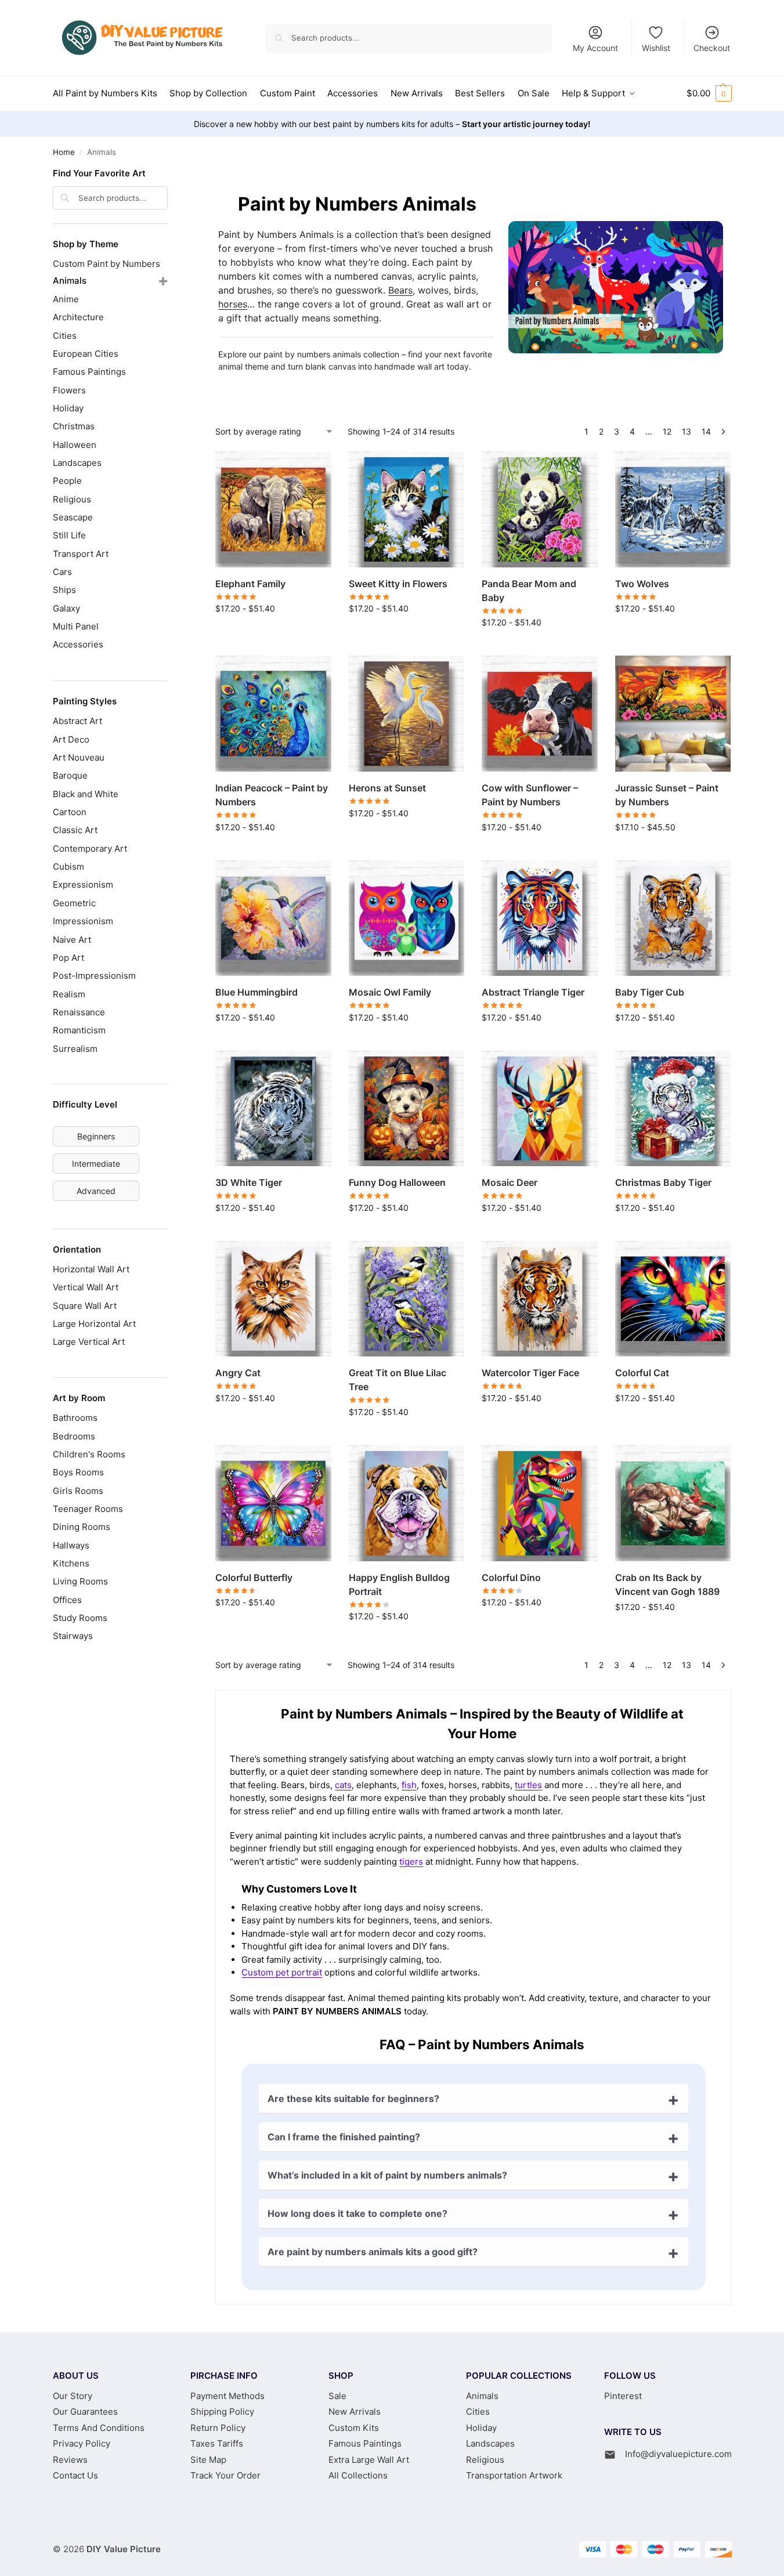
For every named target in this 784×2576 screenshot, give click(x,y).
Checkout (712, 48)
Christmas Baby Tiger (663, 1182)
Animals (70, 281)
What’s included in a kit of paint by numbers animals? (387, 2175)
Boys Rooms (78, 1472)
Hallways (71, 1545)
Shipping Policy (222, 2412)
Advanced (96, 1191)
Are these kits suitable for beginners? (353, 2099)
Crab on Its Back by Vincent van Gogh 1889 (667, 1584)
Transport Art (81, 554)
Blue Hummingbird (256, 992)
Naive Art (72, 940)
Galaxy (66, 608)
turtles (528, 1785)
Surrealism (75, 1049)
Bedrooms (74, 1436)
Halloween (75, 445)
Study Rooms (80, 1618)
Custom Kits (354, 2428)
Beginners (96, 1136)
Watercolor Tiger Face (530, 1373)
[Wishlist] (314, 469)
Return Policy (218, 2428)
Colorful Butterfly (254, 1578)
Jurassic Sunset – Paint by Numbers (667, 795)
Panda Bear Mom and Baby (529, 591)
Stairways (73, 1636)
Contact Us (75, 2475)
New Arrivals (355, 2412)
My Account (595, 48)
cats (343, 1785)
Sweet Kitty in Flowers (398, 584)
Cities (65, 336)
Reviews (70, 2460)
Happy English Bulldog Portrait (399, 1584)
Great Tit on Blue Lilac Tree (398, 1380)
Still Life (69, 535)
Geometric (74, 903)
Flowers (69, 390)
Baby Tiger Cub (650, 992)
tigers (411, 1862)
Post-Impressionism (94, 976)
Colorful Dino (511, 1578)
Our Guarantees (85, 2412)
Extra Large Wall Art (369, 2460)
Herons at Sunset (387, 788)
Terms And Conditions (99, 2428)
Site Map (208, 2460)
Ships (64, 590)
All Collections (358, 2475)
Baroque (70, 775)
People (67, 481)
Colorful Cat (642, 1373)
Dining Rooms (82, 1527)
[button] (709, 93)
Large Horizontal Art (94, 1324)
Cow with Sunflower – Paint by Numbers (530, 795)
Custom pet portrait (282, 1972)
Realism (69, 994)
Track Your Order (225, 2475)
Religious (72, 499)
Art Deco (71, 739)
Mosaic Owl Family (390, 992)
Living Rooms (80, 1581)
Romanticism (79, 1030)
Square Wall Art (85, 1306)
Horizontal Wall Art (91, 1269)
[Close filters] (171, 175)
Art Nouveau (79, 757)
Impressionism (83, 921)
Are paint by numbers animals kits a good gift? (373, 2252)
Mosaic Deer (510, 1182)
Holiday (68, 408)
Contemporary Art (90, 849)
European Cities (86, 354)
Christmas (74, 426)
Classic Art (75, 830)
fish (409, 1785)
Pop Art (68, 958)
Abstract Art (77, 721)
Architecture (78, 317)
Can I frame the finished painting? (344, 2137)
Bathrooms (75, 1418)
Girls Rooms (78, 1491)
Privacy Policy (82, 2443)
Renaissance (79, 1012)
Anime (66, 299)
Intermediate (96, 1164)
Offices (67, 1600)
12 (667, 431)
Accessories (78, 644)
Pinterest (623, 2396)
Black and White (86, 794)
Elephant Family (250, 584)
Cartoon (70, 812)
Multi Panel (76, 626)
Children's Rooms (89, 1454)
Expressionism (83, 884)
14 (706, 431)
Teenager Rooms (88, 1509)
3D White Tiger (249, 1182)
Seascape (73, 517)
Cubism (68, 866)
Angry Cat (238, 1373)
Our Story (73, 2396)
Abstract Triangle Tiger (533, 992)
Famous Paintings (89, 372)
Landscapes (77, 463)
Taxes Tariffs (217, 2443)
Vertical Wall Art (86, 1287)
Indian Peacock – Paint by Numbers (272, 795)
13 (687, 431)
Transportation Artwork (514, 2475)
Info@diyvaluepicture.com (678, 2454)
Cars (62, 572)
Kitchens (71, 1563)
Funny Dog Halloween (397, 1182)
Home (64, 152)
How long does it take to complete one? (357, 2213)
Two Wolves (642, 584)
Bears (400, 290)
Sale (337, 2396)
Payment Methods (227, 2396)
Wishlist (656, 48)
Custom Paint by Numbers (106, 264)
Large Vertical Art (89, 1342)
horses (233, 304)
